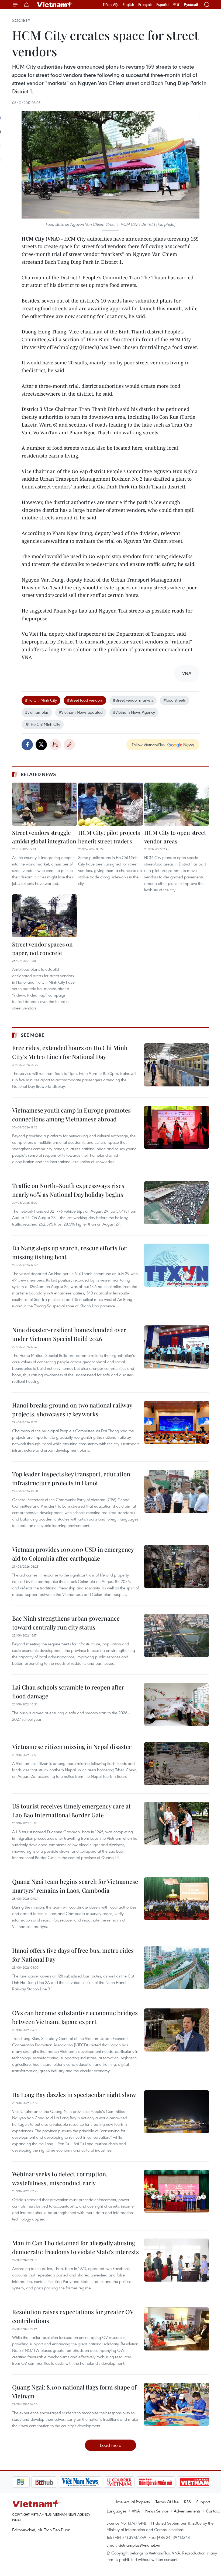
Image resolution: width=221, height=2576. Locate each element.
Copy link (69, 745)
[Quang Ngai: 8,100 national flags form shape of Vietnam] (177, 2404)
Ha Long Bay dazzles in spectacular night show (74, 2095)
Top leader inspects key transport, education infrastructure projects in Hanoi (71, 1478)
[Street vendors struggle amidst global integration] (44, 804)
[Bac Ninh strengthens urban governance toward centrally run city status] (177, 1635)
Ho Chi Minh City (45, 724)
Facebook (27, 745)
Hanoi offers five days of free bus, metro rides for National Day (73, 1955)
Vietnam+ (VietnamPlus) (55, 5)
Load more (111, 2445)
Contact (213, 2511)
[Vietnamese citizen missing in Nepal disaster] (177, 1764)
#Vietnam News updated (81, 712)
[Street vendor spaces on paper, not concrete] (44, 916)
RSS (187, 2502)
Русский (191, 5)
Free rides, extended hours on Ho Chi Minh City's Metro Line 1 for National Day (70, 1052)
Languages (117, 2511)
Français (145, 5)
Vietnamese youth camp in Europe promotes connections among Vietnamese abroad (71, 1115)
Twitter (41, 745)
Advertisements (187, 2511)
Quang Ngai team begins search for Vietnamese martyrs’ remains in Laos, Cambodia (75, 1886)
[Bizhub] (25, 2482)
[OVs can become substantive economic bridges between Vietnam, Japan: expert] (177, 2030)
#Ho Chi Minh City (41, 700)
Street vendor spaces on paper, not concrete (42, 948)
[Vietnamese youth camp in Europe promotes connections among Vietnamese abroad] (177, 1127)
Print (55, 745)
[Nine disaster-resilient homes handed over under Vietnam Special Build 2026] (177, 1347)
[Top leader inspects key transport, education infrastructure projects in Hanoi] (177, 1491)
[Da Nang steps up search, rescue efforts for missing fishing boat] (177, 1265)
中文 (177, 5)
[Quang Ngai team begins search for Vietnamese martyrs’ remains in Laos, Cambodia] (177, 1899)
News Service (157, 2511)
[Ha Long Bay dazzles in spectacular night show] (177, 2112)
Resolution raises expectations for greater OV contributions (73, 2316)
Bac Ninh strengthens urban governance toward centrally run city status (66, 1623)
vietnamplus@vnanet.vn (139, 2545)
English (128, 5)
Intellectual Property (133, 2502)
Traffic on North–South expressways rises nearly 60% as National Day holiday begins (68, 1190)
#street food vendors (85, 700)
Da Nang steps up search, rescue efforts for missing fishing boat (69, 1252)
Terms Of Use (167, 2502)
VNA (136, 2511)
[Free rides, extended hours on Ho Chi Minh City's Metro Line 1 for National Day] (177, 1065)
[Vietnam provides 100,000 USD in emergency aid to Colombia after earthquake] (177, 1567)
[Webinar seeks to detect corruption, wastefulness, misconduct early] (177, 2191)
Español (163, 5)
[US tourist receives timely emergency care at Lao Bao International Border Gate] (177, 1823)
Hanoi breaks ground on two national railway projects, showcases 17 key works (72, 1410)
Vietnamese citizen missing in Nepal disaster (72, 1747)
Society (21, 20)
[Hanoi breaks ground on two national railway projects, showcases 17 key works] (177, 1422)
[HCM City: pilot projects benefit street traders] (110, 804)
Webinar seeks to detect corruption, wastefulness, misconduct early (60, 2178)
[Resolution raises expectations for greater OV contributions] (177, 2329)
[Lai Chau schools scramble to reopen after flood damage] (177, 1704)
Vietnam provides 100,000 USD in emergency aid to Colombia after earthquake (73, 1554)
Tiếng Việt (111, 5)
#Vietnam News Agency (134, 712)
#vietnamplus (37, 712)
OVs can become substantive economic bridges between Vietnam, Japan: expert (75, 2017)
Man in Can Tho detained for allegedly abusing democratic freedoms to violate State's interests (75, 2247)
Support (203, 2502)
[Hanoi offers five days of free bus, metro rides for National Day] (177, 1968)
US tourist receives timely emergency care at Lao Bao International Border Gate (71, 1810)
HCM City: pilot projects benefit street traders (109, 837)
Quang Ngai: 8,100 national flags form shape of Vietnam (74, 2392)
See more (32, 1035)
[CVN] (100, 2482)
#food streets (175, 700)
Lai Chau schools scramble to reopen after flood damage (68, 1692)
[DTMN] (137, 2482)
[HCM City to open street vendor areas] (177, 804)
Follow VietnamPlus (148, 745)
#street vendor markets (133, 700)
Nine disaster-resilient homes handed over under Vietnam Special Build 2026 (69, 1334)
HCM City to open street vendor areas (175, 837)
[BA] (176, 2482)
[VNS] (61, 2482)
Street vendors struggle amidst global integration (44, 837)
